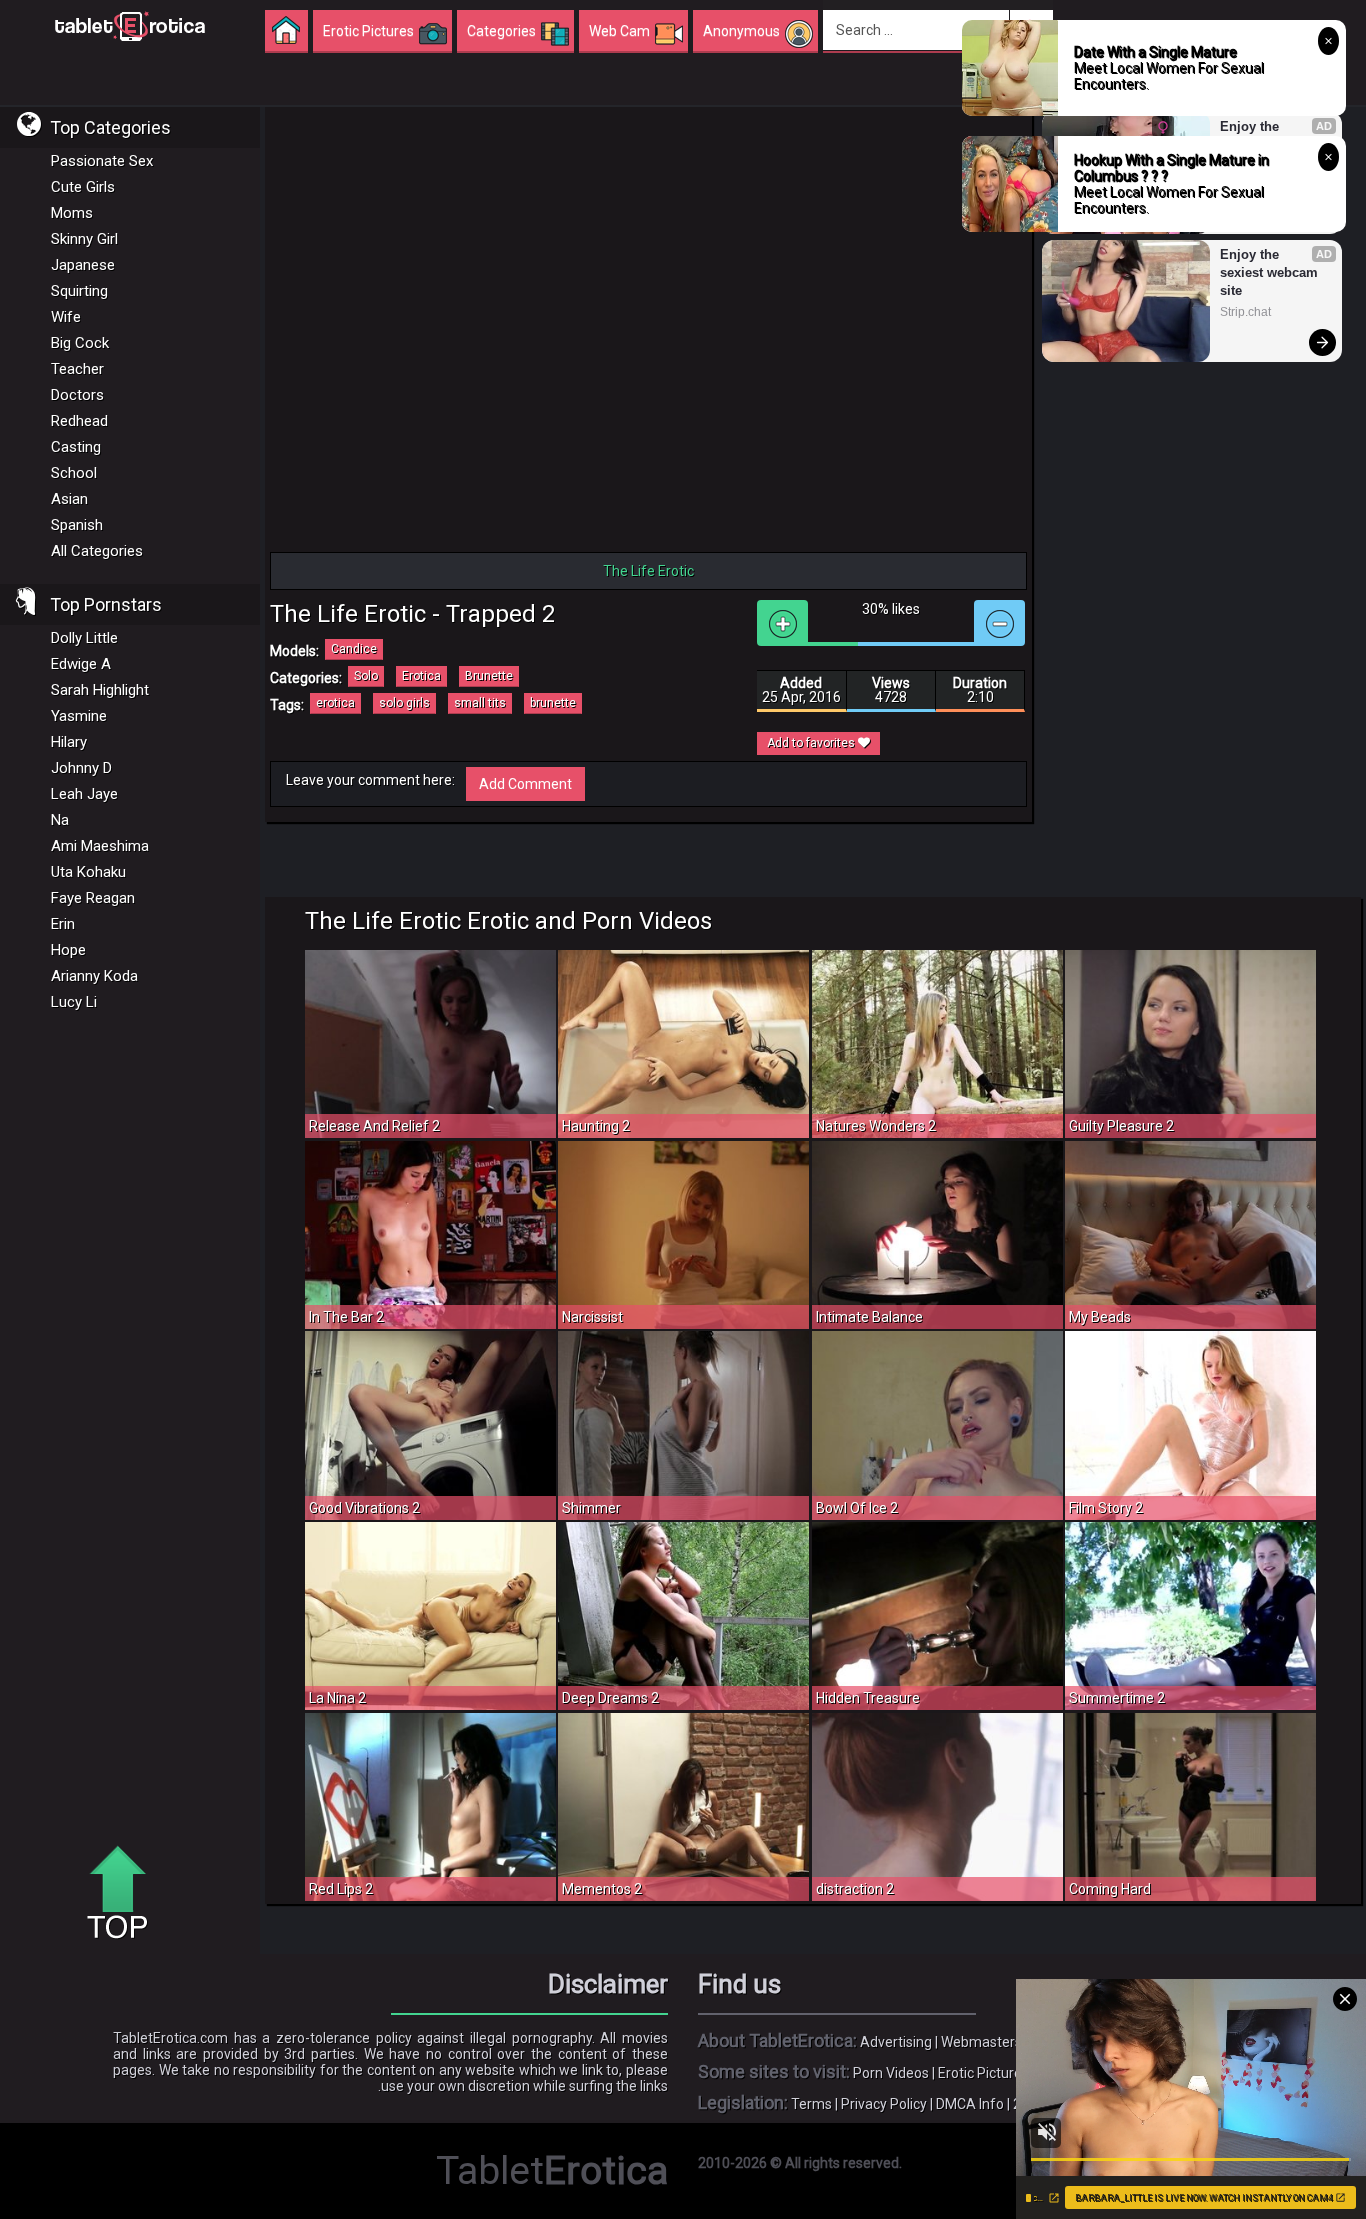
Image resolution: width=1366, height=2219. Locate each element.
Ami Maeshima (100, 846)
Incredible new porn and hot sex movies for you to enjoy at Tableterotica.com (130, 25)
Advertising (896, 2042)
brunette (553, 703)
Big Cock (80, 343)
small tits (480, 703)
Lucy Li (74, 1002)
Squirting (79, 291)
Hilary (69, 742)
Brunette (489, 676)
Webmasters (981, 2042)
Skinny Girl (84, 239)
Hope (68, 950)
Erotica (421, 676)
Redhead (79, 421)
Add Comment (525, 784)
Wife (66, 317)
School (74, 473)
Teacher (77, 369)
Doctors (77, 395)
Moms (72, 213)
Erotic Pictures (983, 2073)
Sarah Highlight (100, 690)
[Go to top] (125, 1894)
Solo (366, 676)
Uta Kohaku (88, 872)
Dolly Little (84, 638)
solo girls (404, 703)
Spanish (77, 525)
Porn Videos (891, 2073)
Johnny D (81, 768)
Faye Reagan (93, 898)
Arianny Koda (94, 976)
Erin (63, 924)
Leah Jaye (84, 794)
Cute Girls (83, 187)
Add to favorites (812, 743)
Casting (76, 447)
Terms (811, 2104)
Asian (69, 499)
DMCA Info (970, 2104)
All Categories (97, 551)
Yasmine (79, 716)
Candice (354, 649)
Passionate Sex (102, 161)
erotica (335, 703)
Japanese (83, 265)
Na (60, 820)
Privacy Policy (884, 2104)
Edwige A (81, 664)
